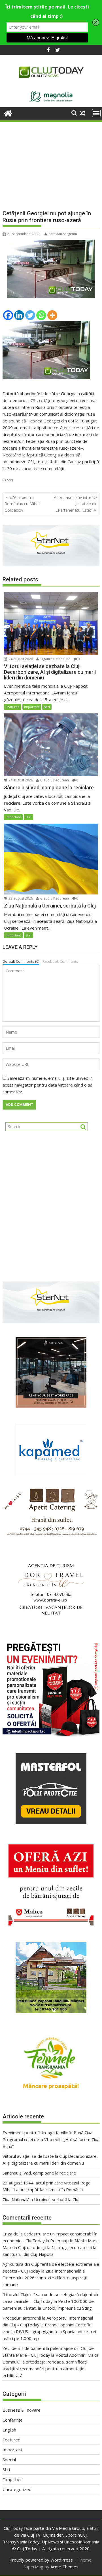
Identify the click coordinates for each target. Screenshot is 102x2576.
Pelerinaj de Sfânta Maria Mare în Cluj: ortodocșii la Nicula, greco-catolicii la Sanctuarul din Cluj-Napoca (51, 2247)
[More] (52, 315)
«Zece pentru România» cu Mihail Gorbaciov (22, 504)
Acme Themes (64, 2567)
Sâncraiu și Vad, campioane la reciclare (39, 2173)
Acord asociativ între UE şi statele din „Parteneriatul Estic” (76, 504)
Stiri (10, 480)
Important (32, 707)
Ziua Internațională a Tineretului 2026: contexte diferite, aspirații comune (45, 2278)
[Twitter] (30, 315)
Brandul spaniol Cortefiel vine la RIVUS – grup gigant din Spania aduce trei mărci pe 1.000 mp (49, 2331)
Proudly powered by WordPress (41, 2560)
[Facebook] (8, 315)
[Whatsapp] (41, 315)
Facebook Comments (60, 961)
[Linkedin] (19, 315)
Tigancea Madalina (55, 659)
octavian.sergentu (63, 234)
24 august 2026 (20, 659)
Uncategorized (17, 2489)
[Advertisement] (51, 161)
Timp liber (12, 2479)
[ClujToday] (8, 113)
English (9, 2430)
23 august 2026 (20, 898)
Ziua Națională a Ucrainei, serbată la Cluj (41, 2199)
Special (9, 2460)
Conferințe (13, 2420)
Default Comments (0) (21, 961)
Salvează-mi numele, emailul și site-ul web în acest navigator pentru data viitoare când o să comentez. (48, 1085)
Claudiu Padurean (54, 780)
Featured (13, 707)
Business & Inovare (22, 2410)
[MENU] (96, 113)
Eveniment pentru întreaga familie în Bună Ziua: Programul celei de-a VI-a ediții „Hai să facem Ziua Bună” (51, 2139)
